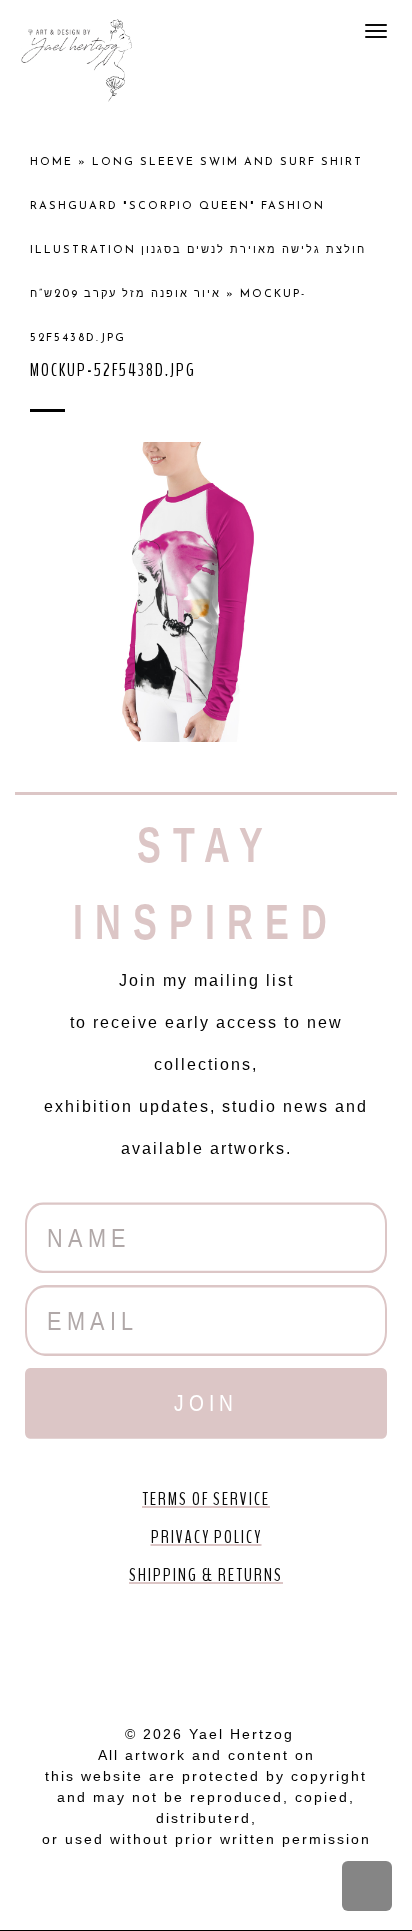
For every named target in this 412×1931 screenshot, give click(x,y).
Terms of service (206, 1499)
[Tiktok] (320, 1649)
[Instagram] (263, 1649)
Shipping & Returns (206, 1575)
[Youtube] (149, 1649)
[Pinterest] (206, 1649)
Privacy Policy (206, 1537)
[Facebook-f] (92, 1649)
